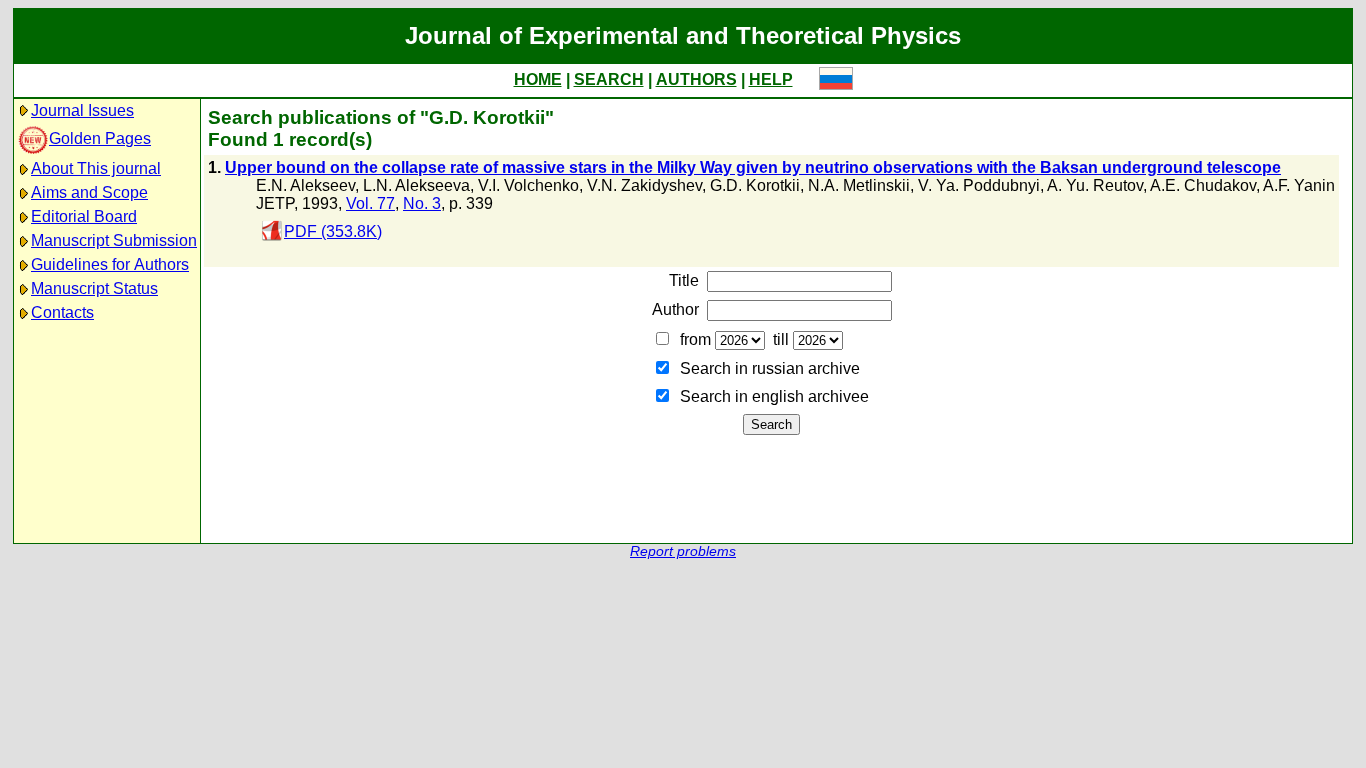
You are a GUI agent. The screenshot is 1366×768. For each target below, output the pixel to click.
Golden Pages (100, 138)
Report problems (683, 551)
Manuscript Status (94, 288)
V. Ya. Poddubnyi (979, 185)
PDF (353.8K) (333, 231)
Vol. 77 (370, 203)
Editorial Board (84, 216)
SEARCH (609, 79)
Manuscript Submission (114, 240)
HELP (771, 79)
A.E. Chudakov (1203, 185)
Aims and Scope (89, 192)
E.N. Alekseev (305, 185)
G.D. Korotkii (755, 185)
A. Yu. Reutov (1095, 185)
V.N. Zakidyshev (644, 185)
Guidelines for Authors (110, 264)
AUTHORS (696, 79)
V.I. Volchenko (528, 185)
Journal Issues (82, 110)
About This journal (96, 168)
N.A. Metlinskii (859, 185)
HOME (538, 79)
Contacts (62, 312)
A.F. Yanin (1299, 185)
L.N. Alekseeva (416, 185)
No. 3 (422, 203)
